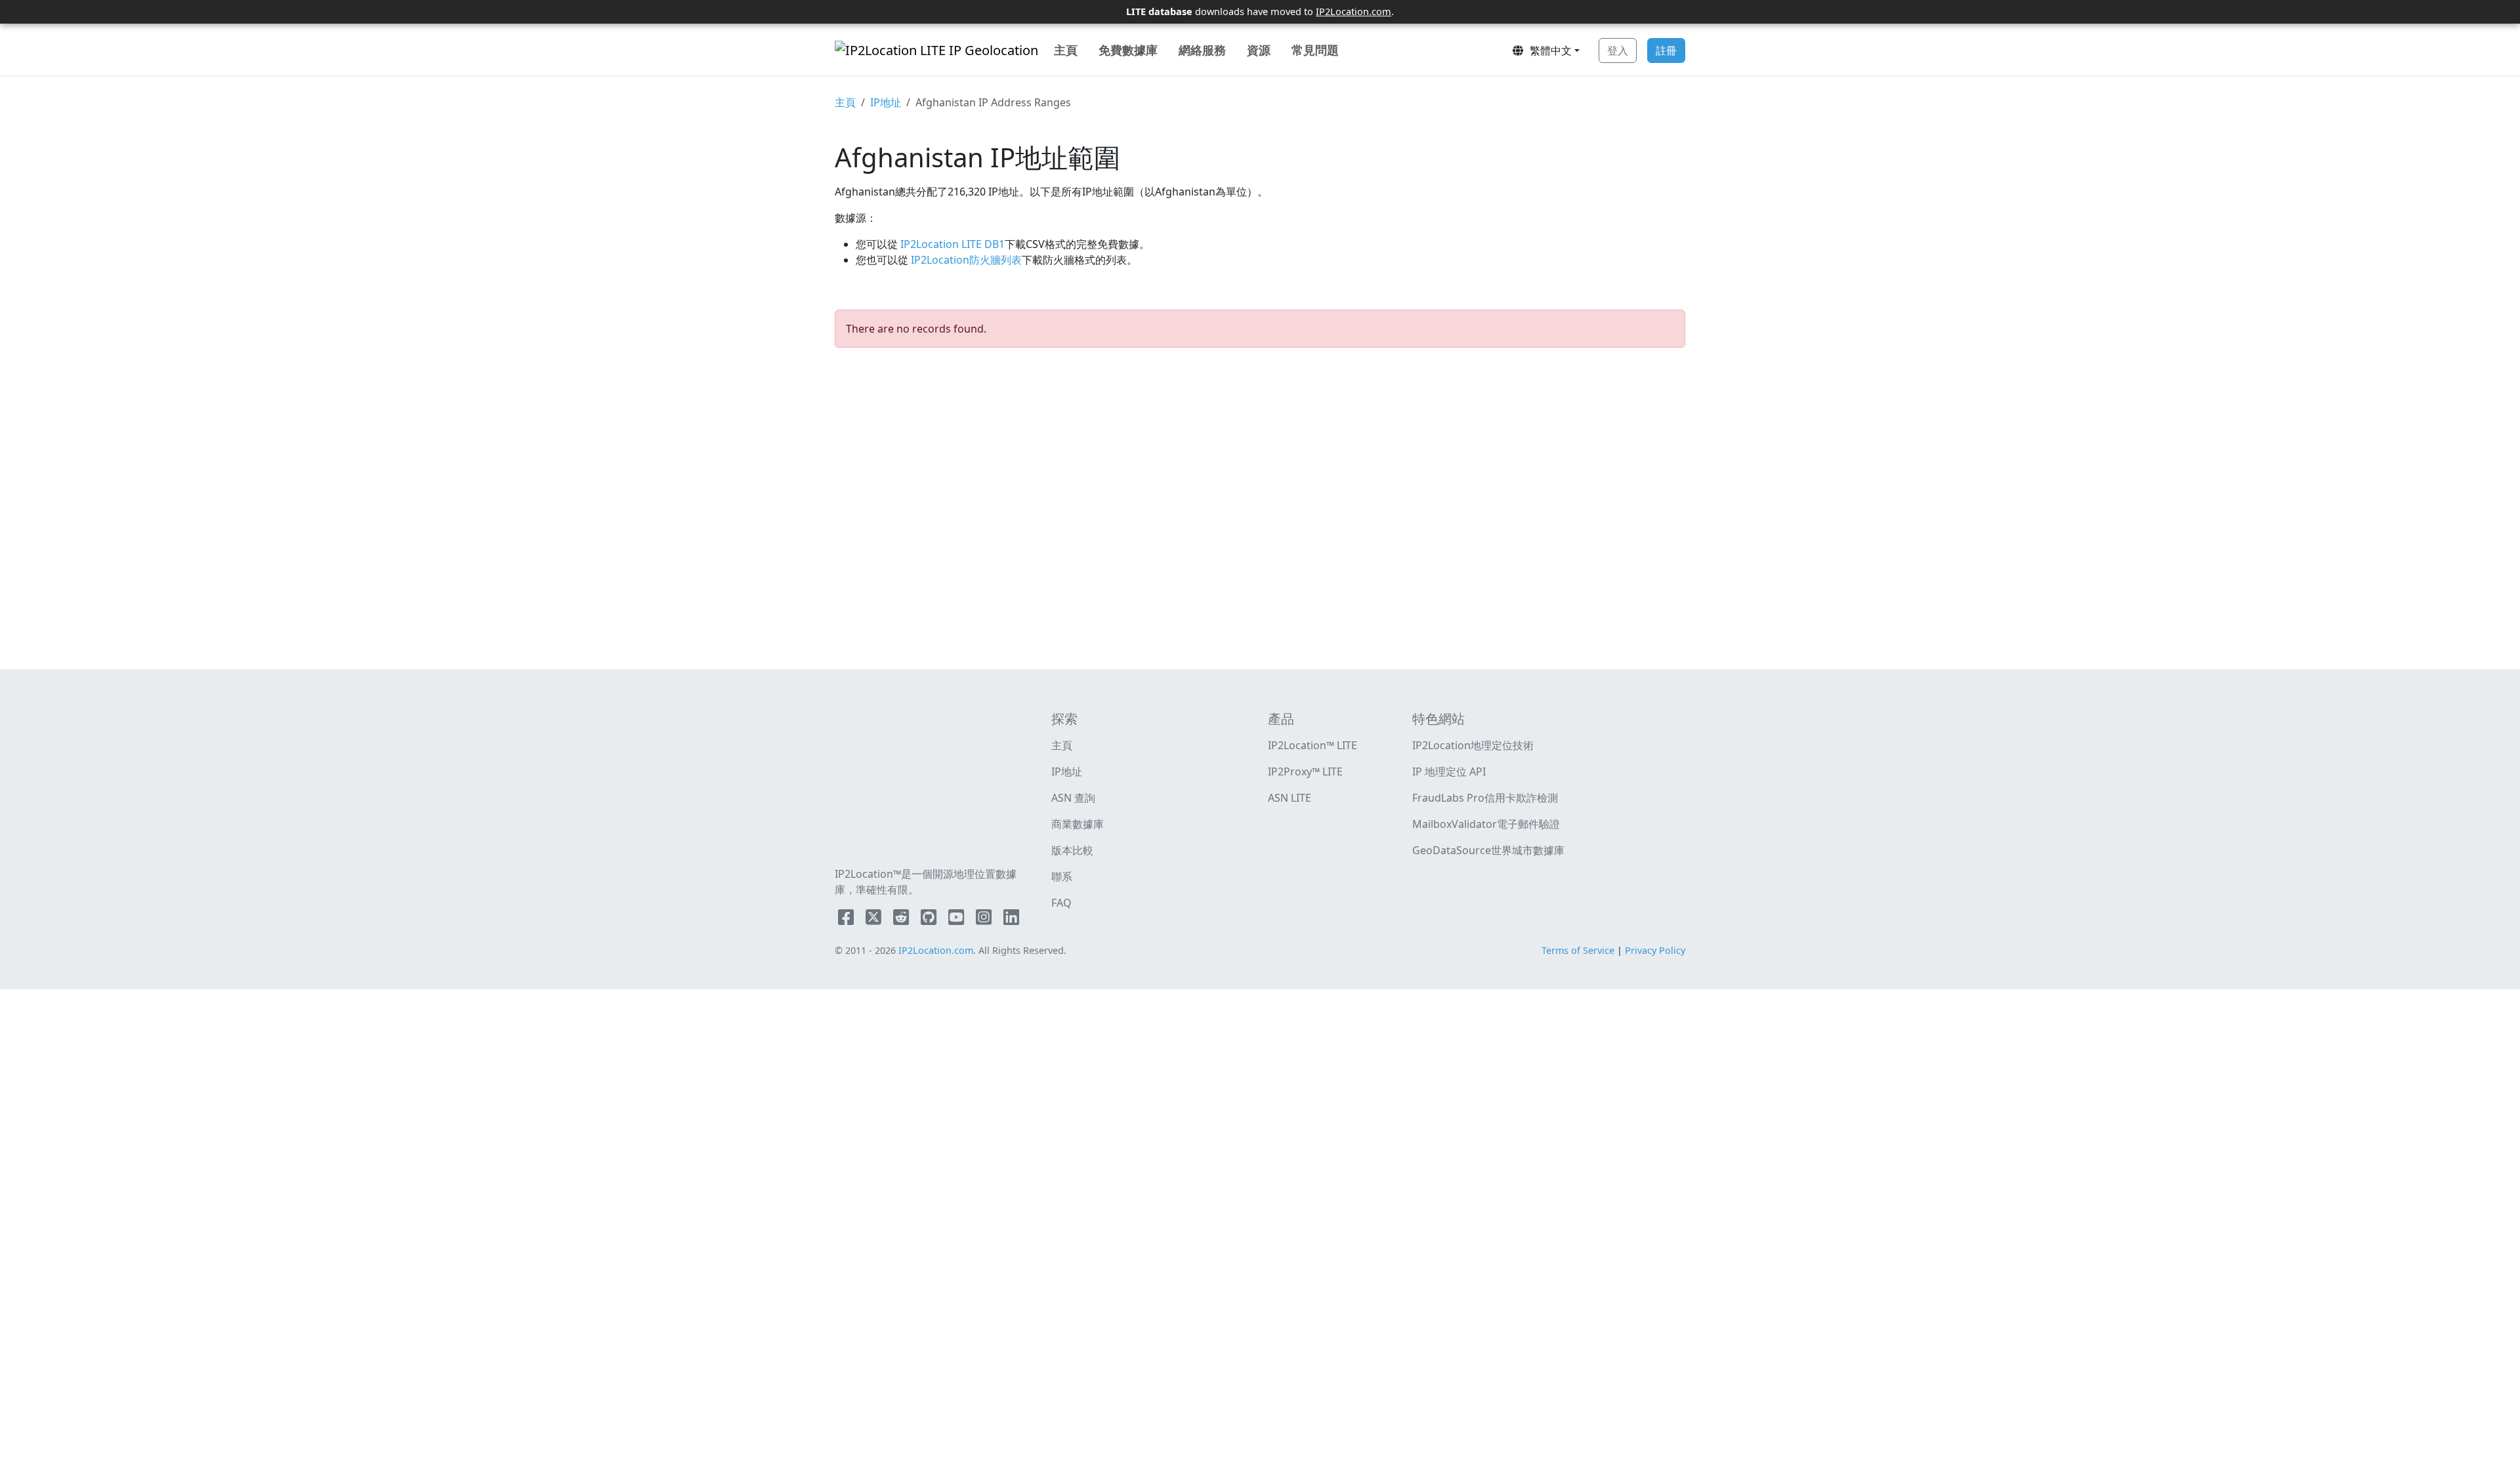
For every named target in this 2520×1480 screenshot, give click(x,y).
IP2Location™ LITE (1312, 745)
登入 (1618, 51)
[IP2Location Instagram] (985, 920)
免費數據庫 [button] (1128, 50)
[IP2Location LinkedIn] (1011, 920)
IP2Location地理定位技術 (1473, 745)
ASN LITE (1290, 798)
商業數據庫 (1078, 824)
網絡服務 (1202, 50)
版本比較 (1072, 850)
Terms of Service (1578, 950)
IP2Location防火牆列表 (965, 260)
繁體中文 (1548, 51)
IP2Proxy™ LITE (1305, 771)
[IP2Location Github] (930, 920)
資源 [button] (1259, 50)
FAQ (1061, 903)
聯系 (1062, 876)
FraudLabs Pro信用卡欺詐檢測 (1485, 798)
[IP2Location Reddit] (902, 920)
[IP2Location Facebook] (847, 920)
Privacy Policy (1655, 950)
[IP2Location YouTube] (957, 920)
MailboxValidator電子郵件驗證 (1486, 824)
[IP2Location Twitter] (875, 920)
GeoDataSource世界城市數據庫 (1488, 850)
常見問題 (1315, 50)
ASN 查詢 (1073, 798)
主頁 (1066, 50)
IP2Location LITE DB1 (951, 244)
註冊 (1666, 51)
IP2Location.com (1354, 11)
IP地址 (886, 102)
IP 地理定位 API (1449, 771)
